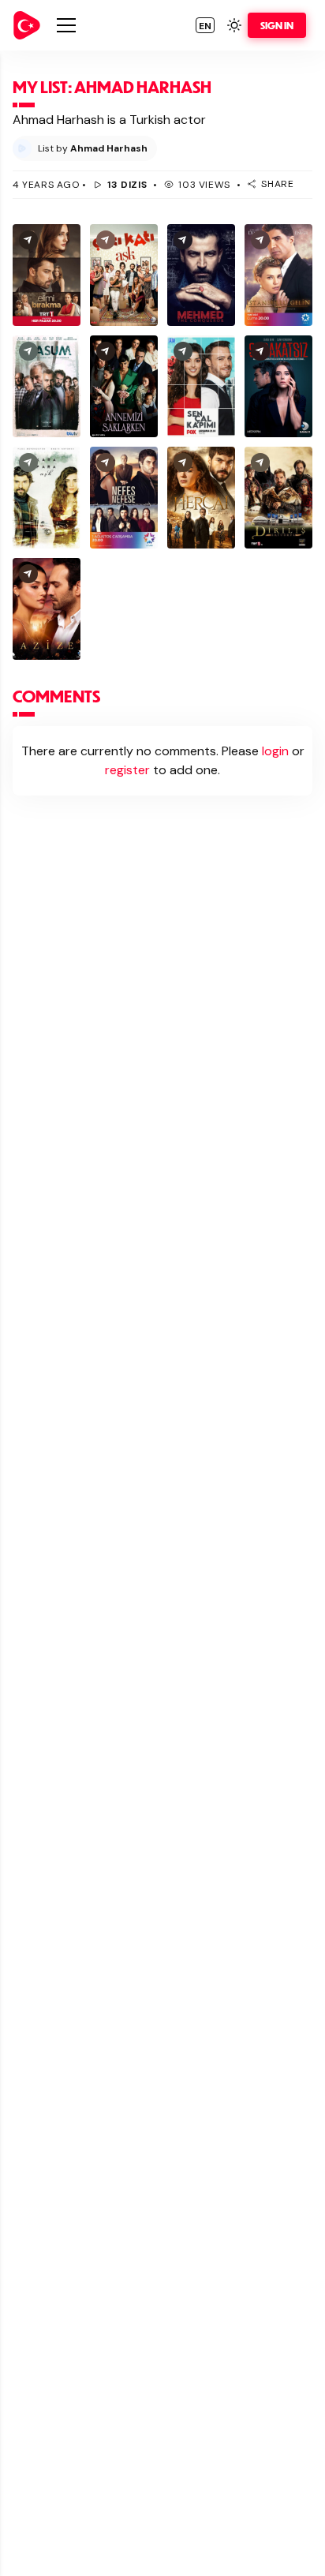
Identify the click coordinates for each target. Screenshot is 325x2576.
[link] (27, 25)
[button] (205, 25)
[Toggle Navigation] (66, 25)
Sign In (277, 25)
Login (275, 751)
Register (127, 770)
